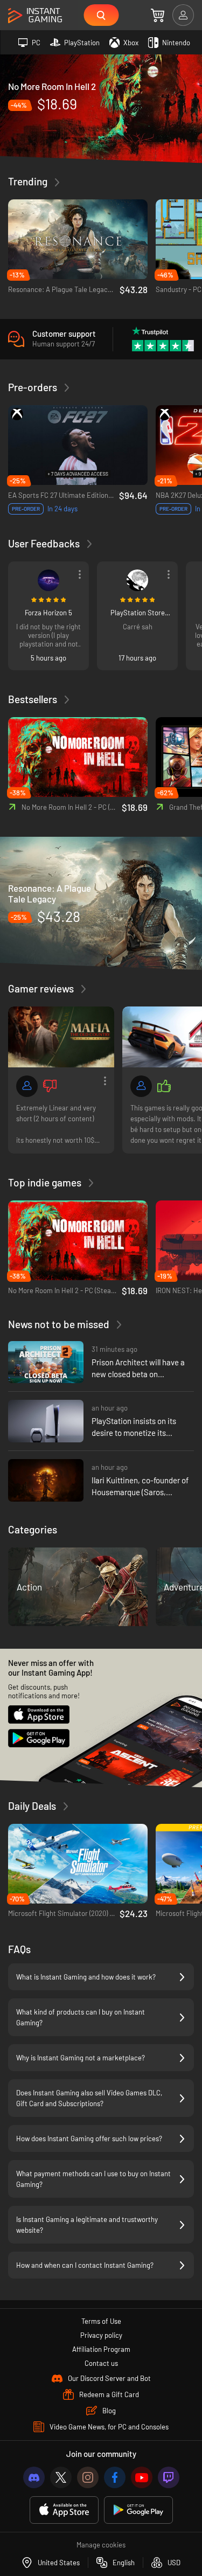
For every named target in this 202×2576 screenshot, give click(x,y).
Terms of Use (101, 2321)
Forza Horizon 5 (48, 613)
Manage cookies (101, 2545)
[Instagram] (88, 2477)
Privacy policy (101, 2335)
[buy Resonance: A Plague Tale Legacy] (101, 903)
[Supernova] (48, 580)
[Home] (35, 16)
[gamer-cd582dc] (141, 1086)
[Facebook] (115, 2477)
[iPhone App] (64, 2510)
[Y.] (137, 580)
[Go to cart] (158, 15)
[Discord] (34, 2477)
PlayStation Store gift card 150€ (138, 613)
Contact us (101, 2363)
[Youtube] (142, 2477)
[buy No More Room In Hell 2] (101, 108)
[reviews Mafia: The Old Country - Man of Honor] (61, 1037)
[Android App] (138, 2510)
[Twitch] (169, 2477)
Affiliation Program (101, 2349)
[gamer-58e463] (27, 1086)
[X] (61, 2477)
